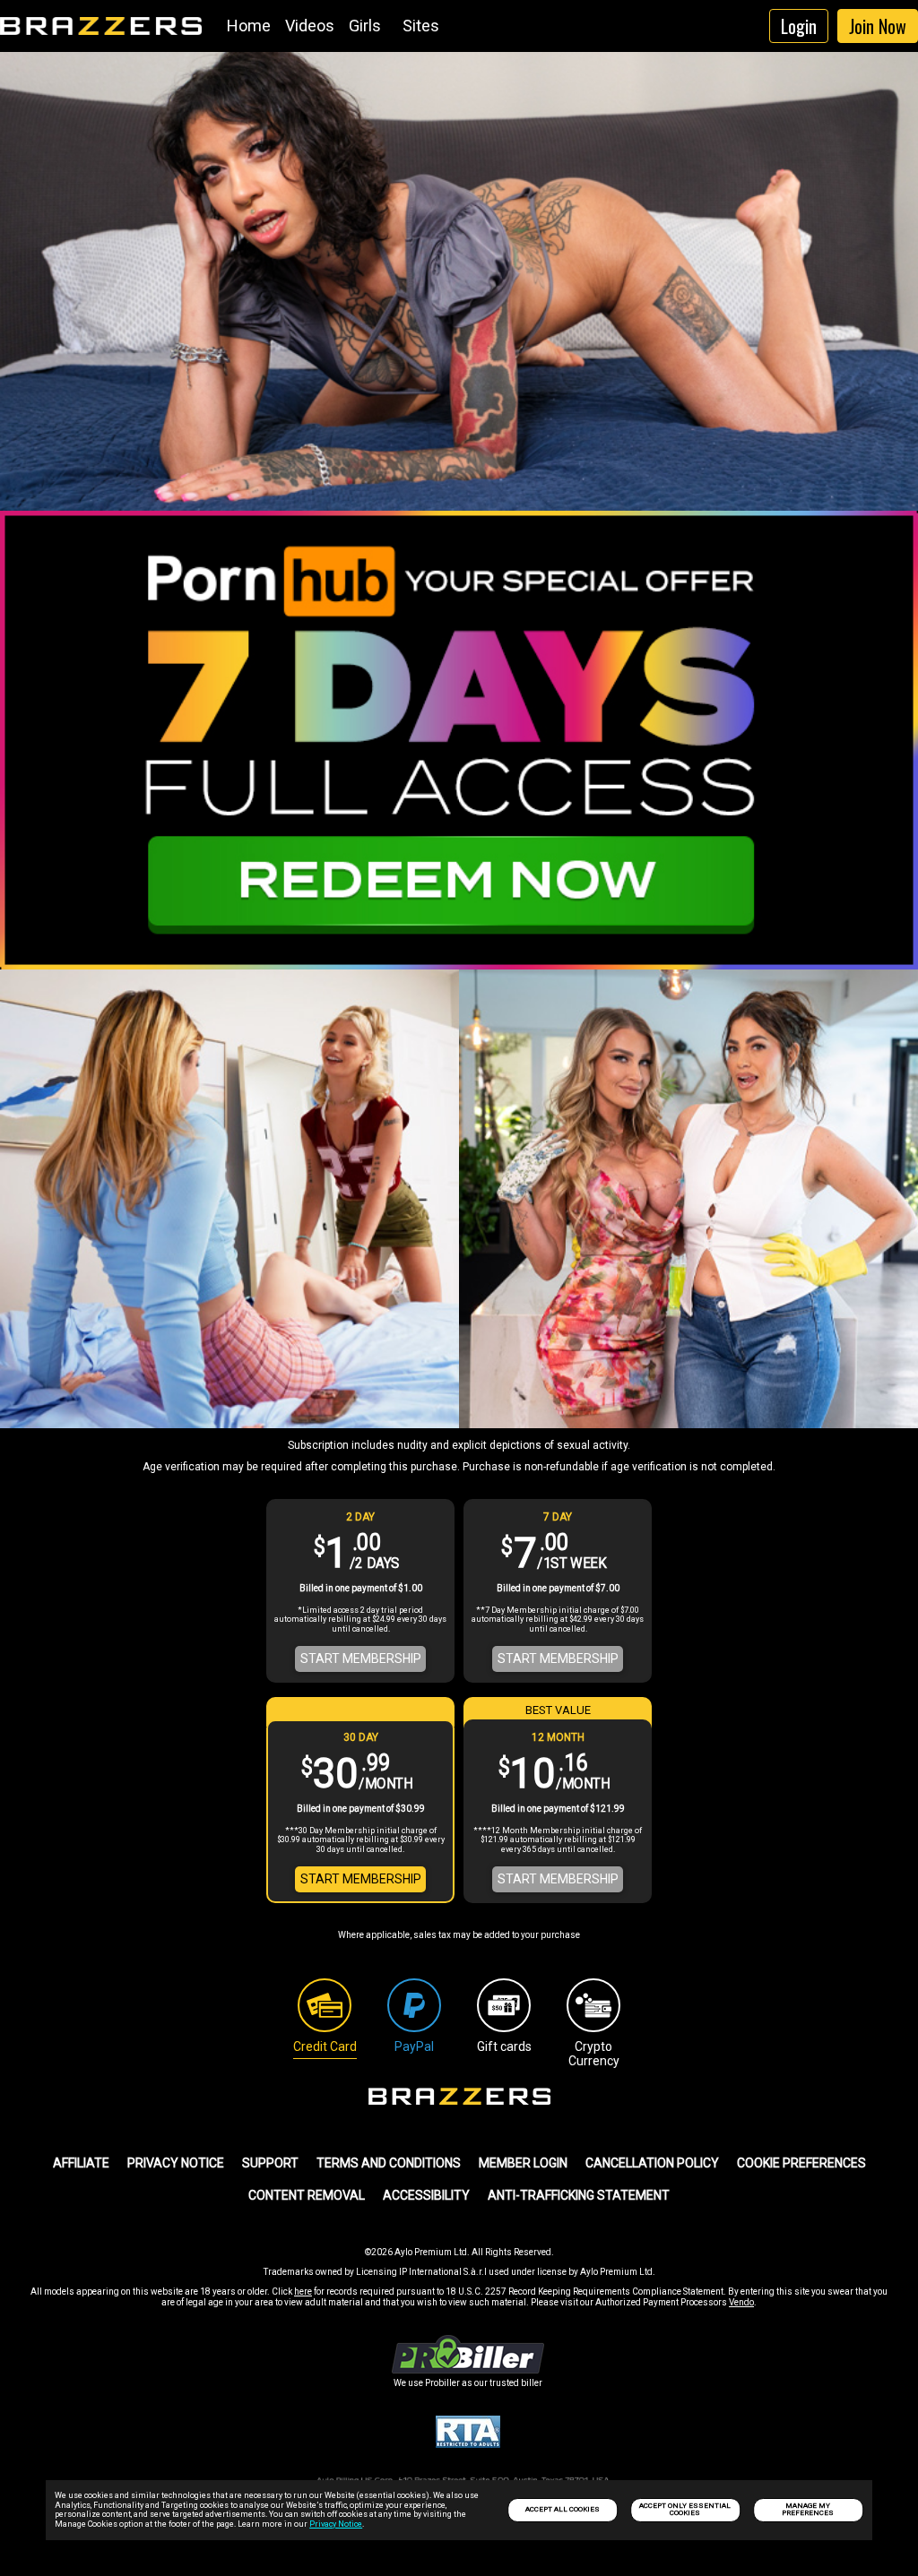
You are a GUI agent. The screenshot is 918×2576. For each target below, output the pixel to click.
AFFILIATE (81, 2163)
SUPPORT (270, 2163)
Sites (421, 26)
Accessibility (426, 2195)
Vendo (741, 2302)
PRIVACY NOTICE (176, 2163)
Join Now (878, 26)
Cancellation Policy (652, 2163)
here (303, 2292)
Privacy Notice (336, 2524)
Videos (310, 26)
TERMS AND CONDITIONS (389, 2163)
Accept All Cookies (563, 2509)
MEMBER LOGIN (523, 2163)
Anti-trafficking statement (579, 2195)
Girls (365, 26)
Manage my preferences (808, 2509)
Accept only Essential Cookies (685, 2509)
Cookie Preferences (801, 2163)
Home (249, 26)
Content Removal (307, 2195)
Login (799, 26)
